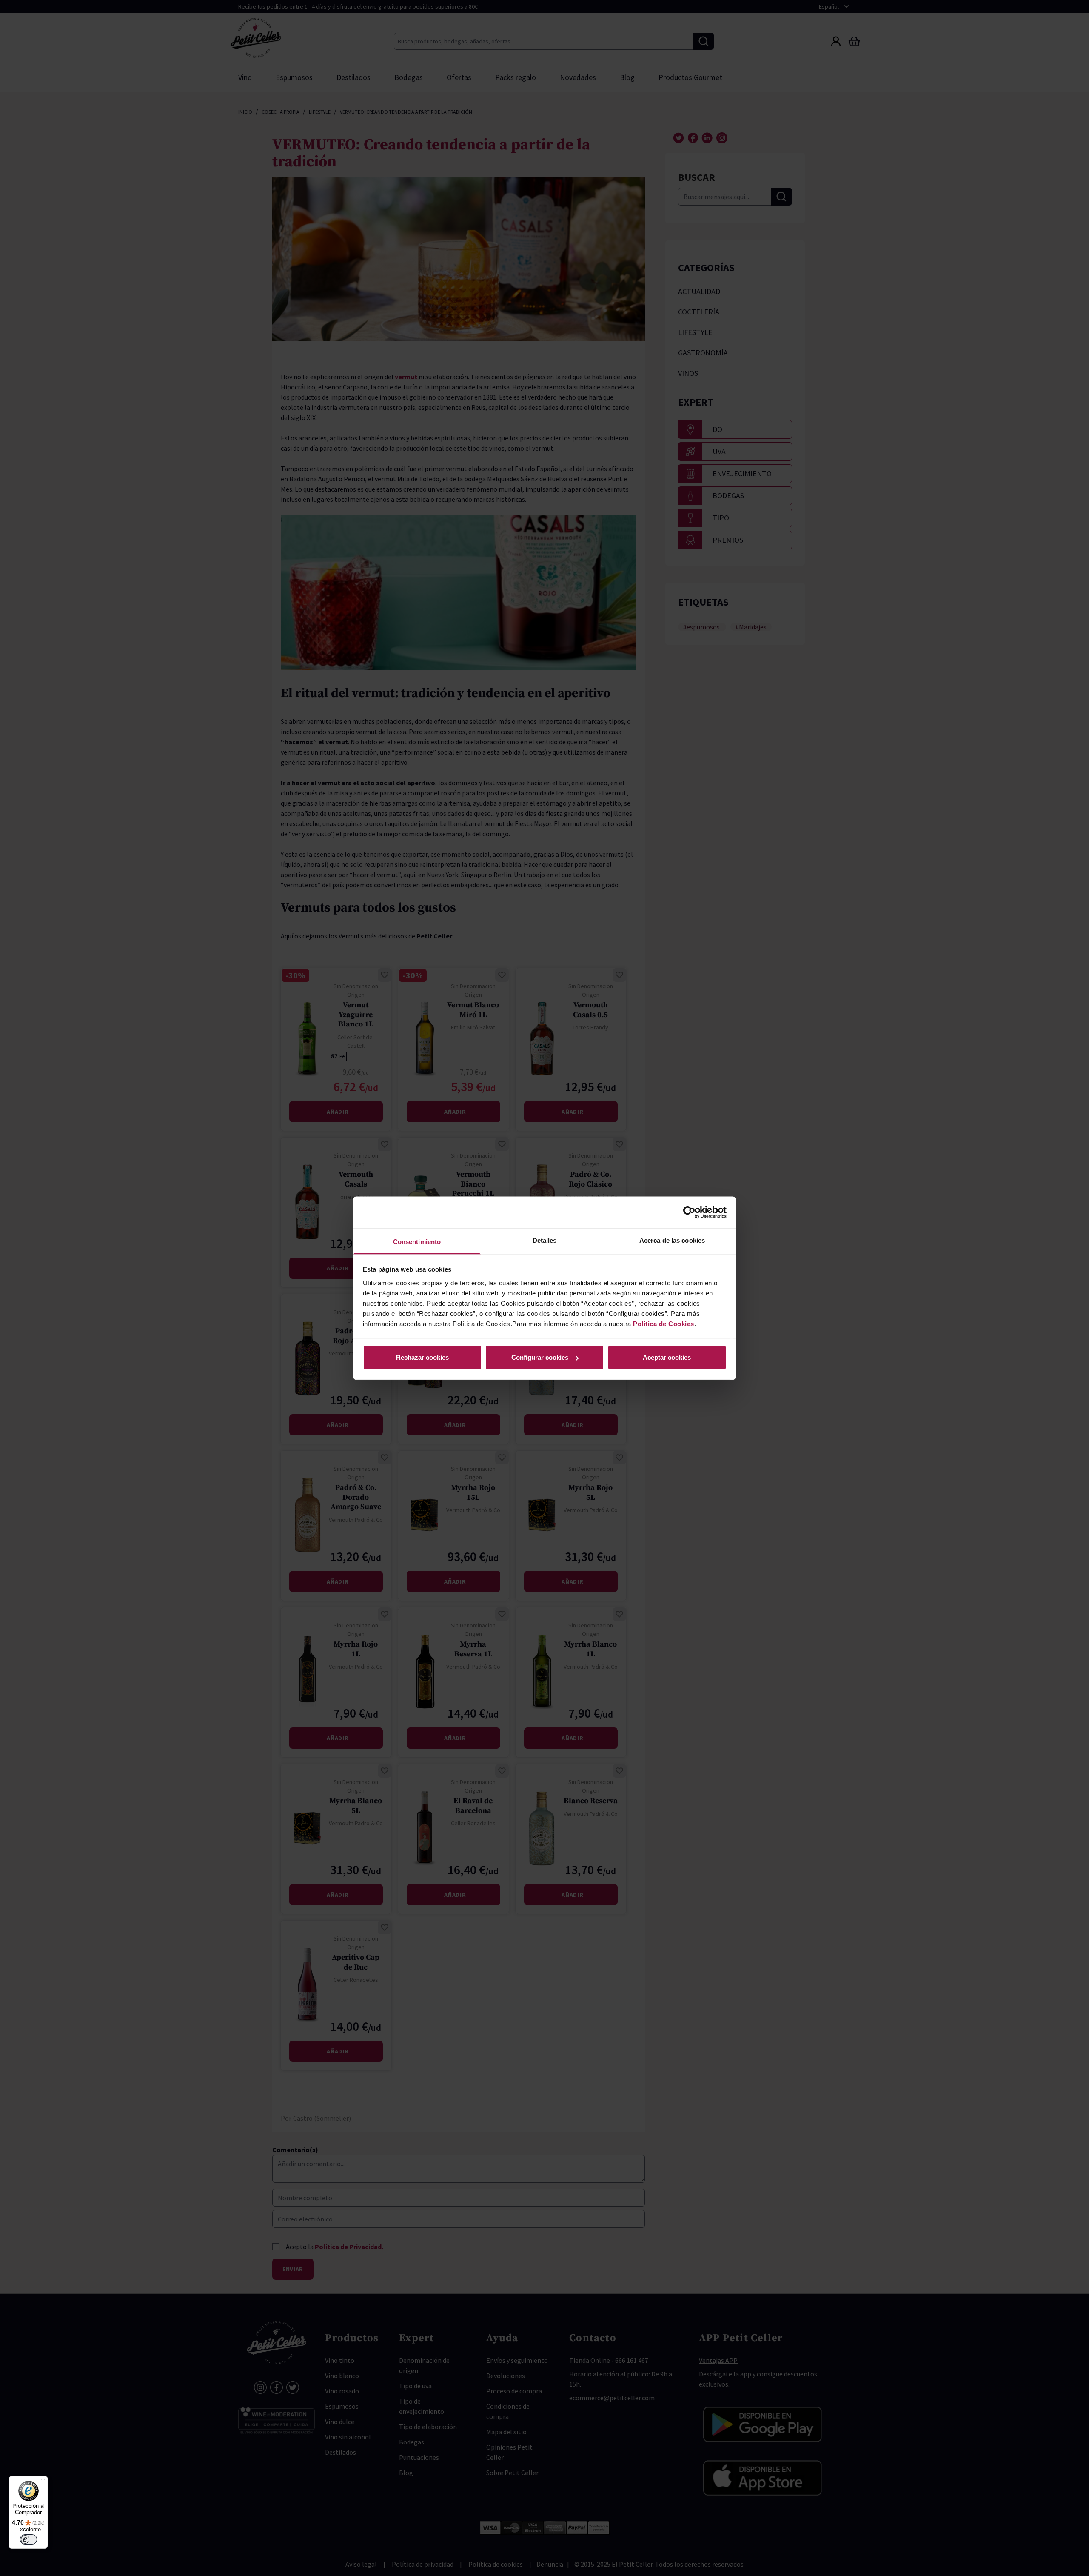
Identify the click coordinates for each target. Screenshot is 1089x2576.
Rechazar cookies (422, 1357)
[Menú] (43, 2481)
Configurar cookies (540, 1357)
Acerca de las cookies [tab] (672, 1240)
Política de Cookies (664, 1323)
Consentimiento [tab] (417, 1241)
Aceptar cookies (667, 1357)
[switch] (29, 2539)
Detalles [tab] (545, 1240)
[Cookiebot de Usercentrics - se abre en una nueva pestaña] (689, 1212)
